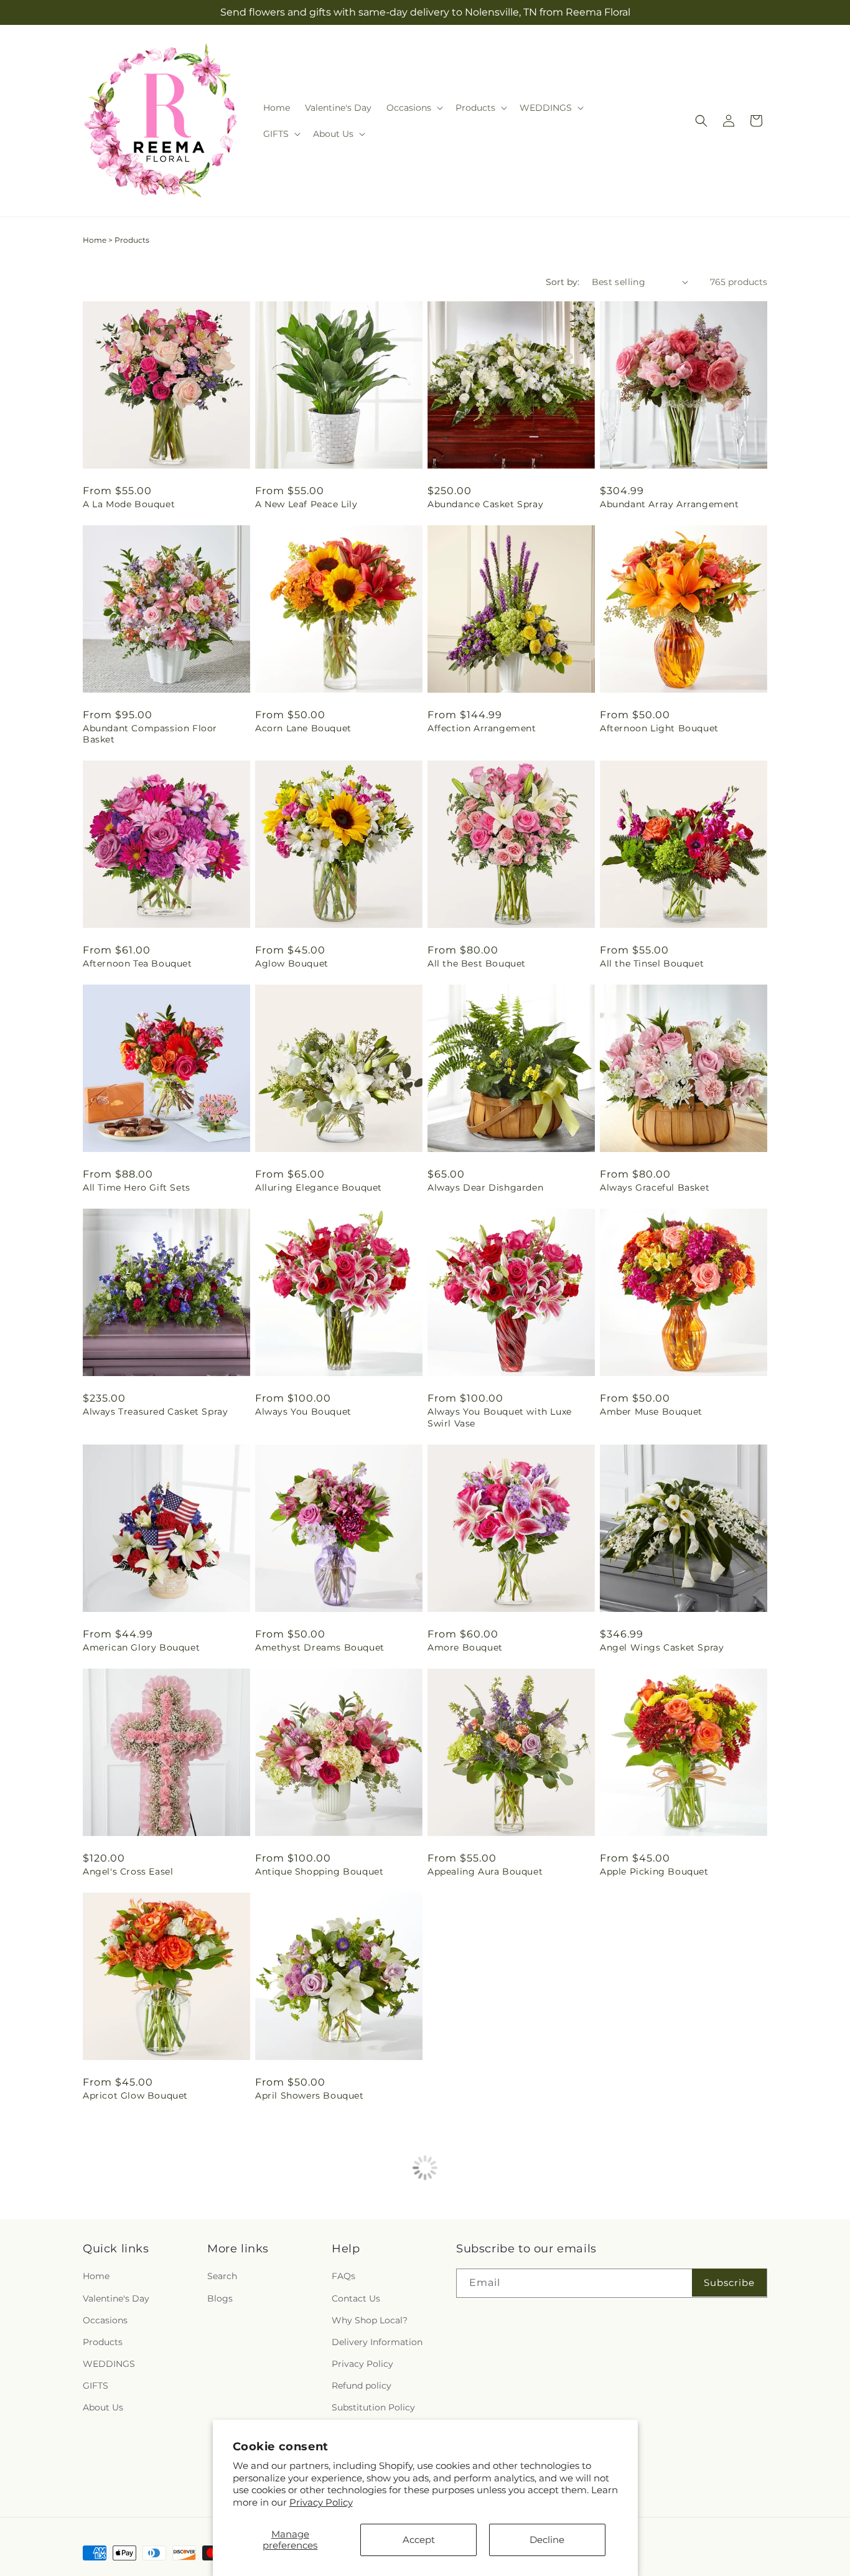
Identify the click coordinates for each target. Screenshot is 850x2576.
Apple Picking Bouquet (654, 1871)
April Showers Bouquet (310, 2096)
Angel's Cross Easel (128, 1871)
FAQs (343, 2276)
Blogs (220, 2298)
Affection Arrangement (482, 728)
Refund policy (362, 2386)
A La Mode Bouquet (129, 504)
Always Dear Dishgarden (485, 1187)
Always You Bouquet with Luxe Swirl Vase (500, 1417)
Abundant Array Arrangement (670, 504)
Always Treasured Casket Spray (155, 1412)
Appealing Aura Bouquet (485, 1871)
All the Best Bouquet (477, 963)
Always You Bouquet (303, 1412)
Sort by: (563, 282)
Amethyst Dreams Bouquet (320, 1647)
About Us (103, 2407)
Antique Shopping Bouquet (319, 1871)
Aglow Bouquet (292, 963)
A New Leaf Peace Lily (306, 504)
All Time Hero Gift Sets (137, 1187)
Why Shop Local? (370, 2320)
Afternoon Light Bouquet (659, 728)
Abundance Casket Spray (485, 504)
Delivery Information (377, 2342)
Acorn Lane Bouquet (303, 728)
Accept (419, 2540)
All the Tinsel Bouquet (652, 963)
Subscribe (729, 2283)
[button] (413, 108)
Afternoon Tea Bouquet (138, 963)
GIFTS (96, 2386)
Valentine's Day (116, 2298)
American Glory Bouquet (141, 1647)
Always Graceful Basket (655, 1187)
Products (103, 2342)
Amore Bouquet (465, 1647)
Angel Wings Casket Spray (662, 1647)
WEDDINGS (109, 2364)
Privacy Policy (321, 2502)
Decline (547, 2540)
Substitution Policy (373, 2407)
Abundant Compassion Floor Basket (150, 734)
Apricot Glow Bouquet (135, 2096)
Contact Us (356, 2298)
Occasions (105, 2320)
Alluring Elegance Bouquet (319, 1187)
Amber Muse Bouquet (651, 1412)
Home (95, 240)
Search (222, 2276)
